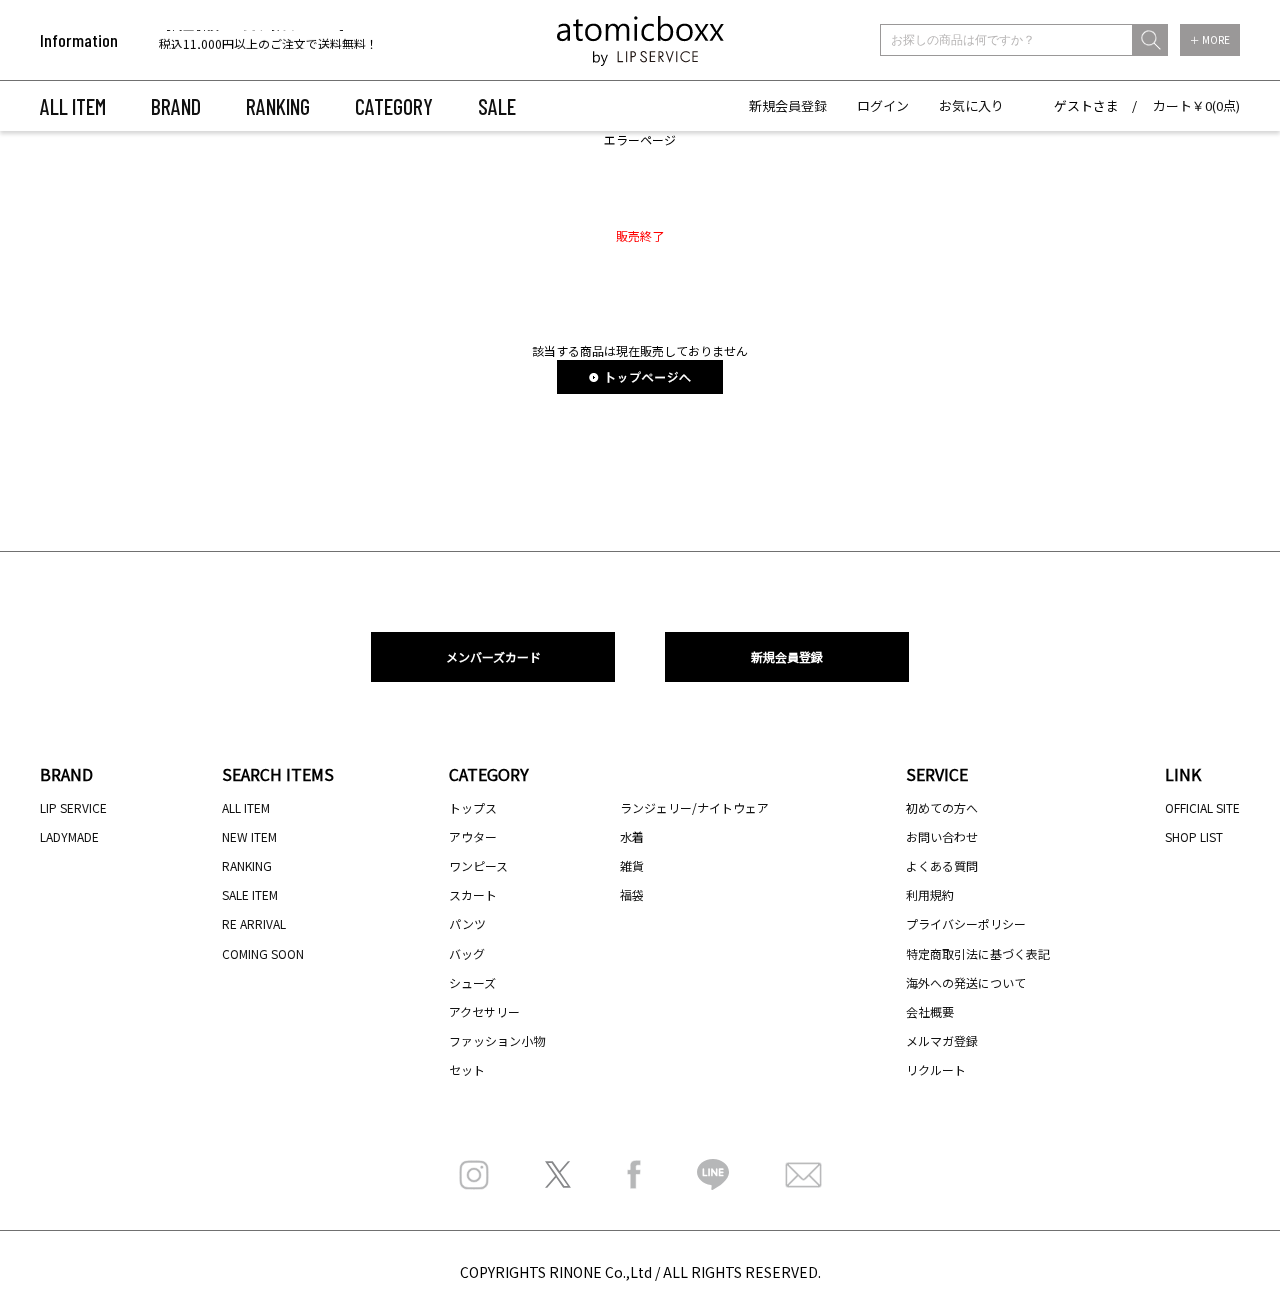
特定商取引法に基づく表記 (978, 953)
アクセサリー (484, 1011)
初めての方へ (942, 807)
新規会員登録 (788, 105)
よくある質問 (942, 865)
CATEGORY (394, 106)
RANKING (278, 106)
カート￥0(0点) (1196, 105)
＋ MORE (1210, 39)
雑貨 (632, 865)
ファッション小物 (497, 1040)
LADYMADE (69, 836)
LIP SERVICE (73, 807)
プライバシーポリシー (966, 923)
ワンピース (478, 865)
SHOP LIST (1194, 836)
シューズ (472, 982)
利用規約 (930, 894)
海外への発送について (966, 982)
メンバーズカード (493, 656)
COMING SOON (263, 953)
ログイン (883, 105)
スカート (473, 894)
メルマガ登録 (942, 1040)
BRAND (176, 106)
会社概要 (930, 1011)
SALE (497, 106)
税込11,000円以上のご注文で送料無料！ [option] (268, 41)
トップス (473, 807)
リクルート (936, 1069)
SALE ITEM (250, 894)
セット (467, 1069)
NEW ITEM (249, 836)
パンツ (467, 923)
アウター (473, 836)
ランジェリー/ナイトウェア (694, 807)
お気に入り (971, 105)
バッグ (467, 953)
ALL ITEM (73, 106)
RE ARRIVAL (254, 923)
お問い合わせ (942, 836)
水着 (632, 836)
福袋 (632, 894)
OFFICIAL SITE (1202, 807)
